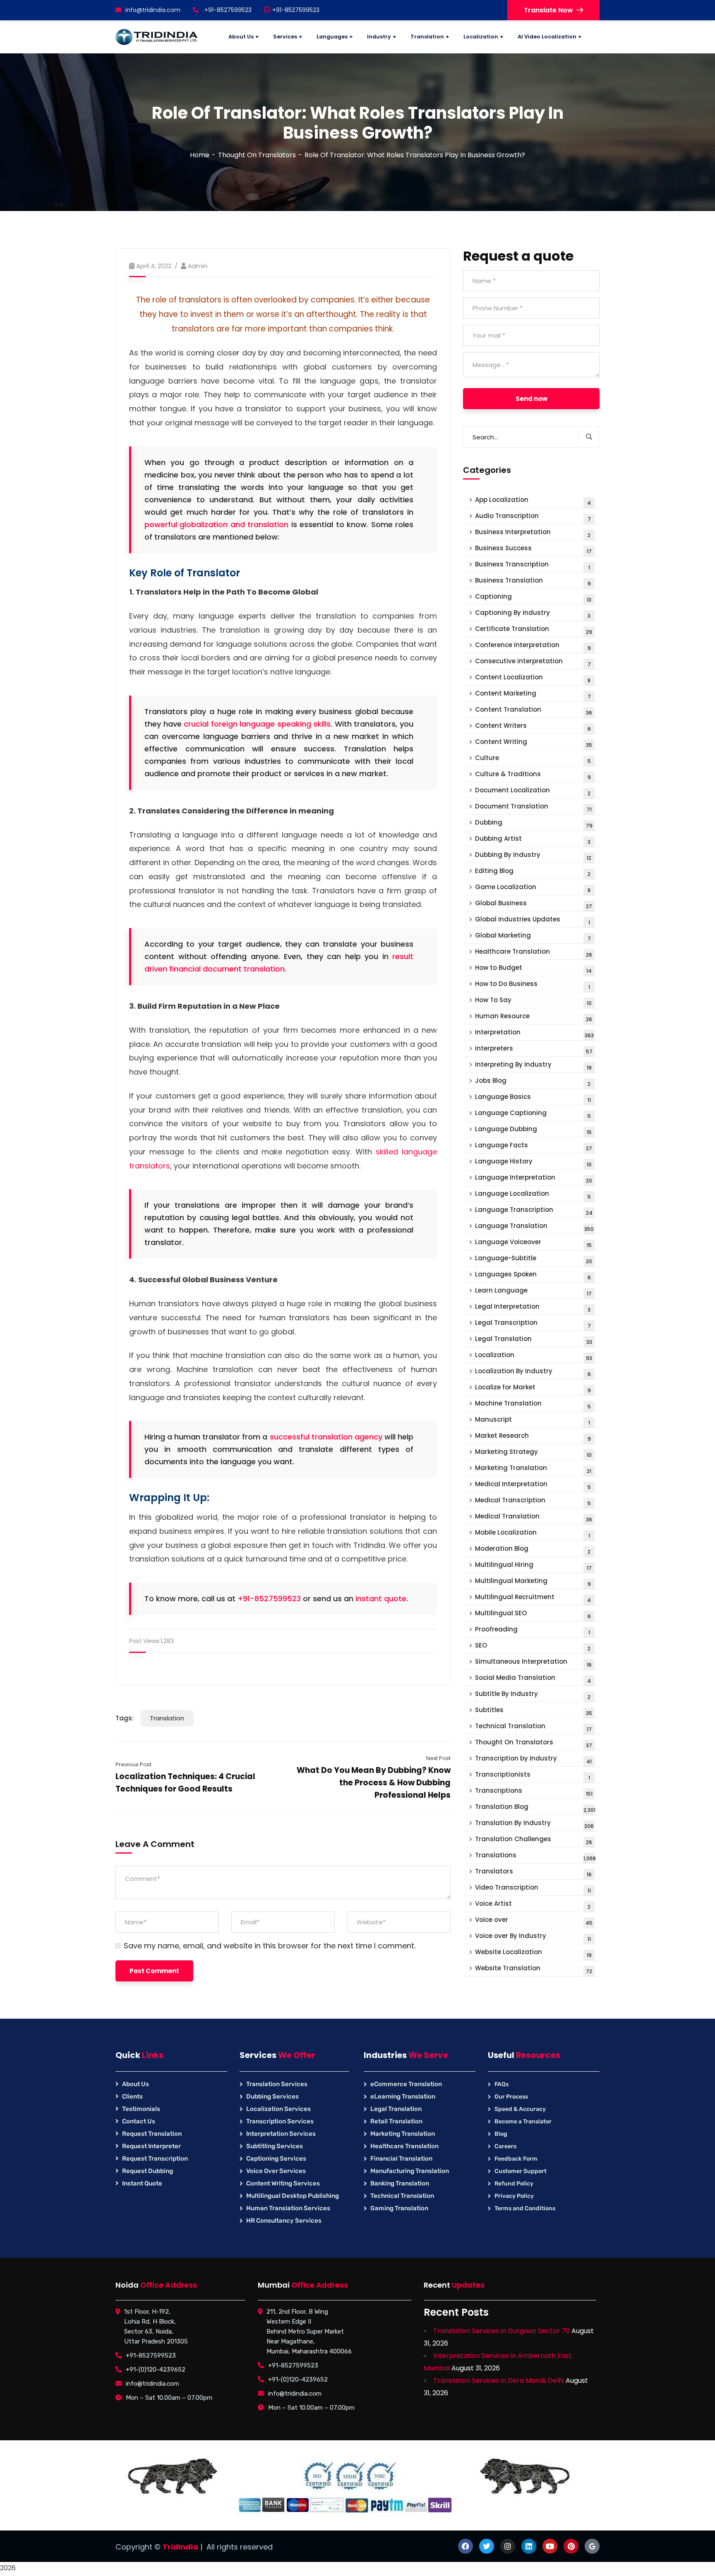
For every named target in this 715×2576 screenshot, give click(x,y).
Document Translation (533, 807)
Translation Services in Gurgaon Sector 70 (501, 2331)
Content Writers (533, 727)
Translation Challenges (534, 1840)
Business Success (533, 549)
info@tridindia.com (153, 10)
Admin (198, 266)
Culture (533, 759)
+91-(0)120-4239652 (156, 2370)
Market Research (533, 1437)
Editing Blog (533, 872)
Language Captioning (533, 1114)
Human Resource (534, 1017)
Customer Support (521, 2171)
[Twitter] (487, 2546)
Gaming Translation (399, 2208)
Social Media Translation (533, 1679)
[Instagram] (508, 2546)
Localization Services (278, 2109)
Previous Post (133, 1764)
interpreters (534, 1049)
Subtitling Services (275, 2146)
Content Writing (534, 743)
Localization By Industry (533, 1372)
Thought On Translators (257, 155)
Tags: (125, 1718)
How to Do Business (533, 985)
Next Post (438, 1758)
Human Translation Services (288, 2208)
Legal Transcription (533, 1324)
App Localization (533, 501)
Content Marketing (533, 694)
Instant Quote (142, 2183)
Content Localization (533, 678)
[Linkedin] (529, 2546)
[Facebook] (465, 2546)
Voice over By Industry (533, 1937)
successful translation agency (326, 1437)
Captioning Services (276, 2159)
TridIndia (180, 2547)
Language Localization (533, 1195)
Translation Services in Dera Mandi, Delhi (499, 2381)
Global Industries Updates (533, 920)
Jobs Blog (533, 1082)
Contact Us (139, 2121)
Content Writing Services (283, 2183)
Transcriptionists (533, 1776)
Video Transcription (533, 1889)
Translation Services (277, 2084)
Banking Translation (400, 2183)
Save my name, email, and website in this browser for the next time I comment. (270, 1946)
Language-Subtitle (534, 1259)
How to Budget (533, 969)
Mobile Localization (533, 1534)
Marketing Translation (533, 1469)
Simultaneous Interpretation (533, 1663)
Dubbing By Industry (533, 856)
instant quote (381, 1599)
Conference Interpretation (533, 646)
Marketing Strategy (533, 1453)
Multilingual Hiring (533, 1566)
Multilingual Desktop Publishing (293, 2196)
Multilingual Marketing (533, 1582)
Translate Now (548, 10)
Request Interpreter (151, 2146)
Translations (535, 1856)
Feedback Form (516, 2159)
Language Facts (534, 1146)
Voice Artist (533, 1905)
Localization (534, 1356)
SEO (533, 1647)
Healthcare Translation (534, 953)
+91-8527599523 (295, 10)
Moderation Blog (533, 1550)
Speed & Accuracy (520, 2109)
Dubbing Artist (533, 840)
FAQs (501, 2084)
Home (200, 155)
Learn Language (533, 1292)
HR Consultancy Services (284, 2221)
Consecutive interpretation (533, 662)
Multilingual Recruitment (533, 1598)
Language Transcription (534, 1211)
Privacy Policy (514, 2196)
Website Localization (533, 1953)
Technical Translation (533, 1727)
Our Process (511, 2097)
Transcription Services (280, 2121)
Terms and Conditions (525, 2208)
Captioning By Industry (533, 614)
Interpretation (534, 1033)
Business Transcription (533, 565)
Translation (167, 1718)
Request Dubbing (148, 2171)
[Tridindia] (157, 37)
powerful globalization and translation (216, 524)
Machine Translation (533, 1404)
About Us (136, 2084)
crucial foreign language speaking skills (257, 724)
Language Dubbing (533, 1130)
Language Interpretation (534, 1179)
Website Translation (534, 1969)
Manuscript (533, 1421)
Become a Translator (523, 2121)
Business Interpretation (533, 533)
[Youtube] (550, 2546)
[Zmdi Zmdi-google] (592, 2546)
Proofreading (533, 1630)
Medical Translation (534, 1517)
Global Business (534, 904)
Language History (533, 1162)
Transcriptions (534, 1792)
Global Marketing (533, 937)
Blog (501, 2134)
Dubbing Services (272, 2096)
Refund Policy (514, 2184)
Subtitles (534, 1711)
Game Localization (533, 888)
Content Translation (534, 711)
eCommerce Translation (406, 2084)
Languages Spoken (533, 1275)
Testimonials (141, 2109)
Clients (132, 2096)
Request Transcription (155, 2159)
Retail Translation (396, 2121)
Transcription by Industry (533, 1759)
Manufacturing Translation (410, 2171)
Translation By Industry (534, 1824)
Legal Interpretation (533, 1308)
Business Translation (533, 582)
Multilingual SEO (533, 1614)
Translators (533, 1872)
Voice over (534, 1921)
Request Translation (152, 2134)
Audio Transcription (533, 517)
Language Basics (533, 1098)
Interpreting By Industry (533, 1066)
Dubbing (534, 824)
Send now (531, 399)
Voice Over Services (276, 2171)
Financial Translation (401, 2159)
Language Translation (534, 1227)
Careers (505, 2146)
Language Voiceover (533, 1243)
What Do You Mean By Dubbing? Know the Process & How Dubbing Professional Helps (374, 1783)
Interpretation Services (281, 2134)
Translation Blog (535, 1808)
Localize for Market (533, 1388)
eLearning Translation (403, 2096)
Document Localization (533, 791)
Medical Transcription (533, 1501)
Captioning (533, 598)
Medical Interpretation (533, 1485)
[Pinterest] (571, 2546)
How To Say (533, 1001)
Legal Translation (534, 1340)
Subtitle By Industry (533, 1695)
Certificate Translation (534, 630)
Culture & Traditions (533, 775)
